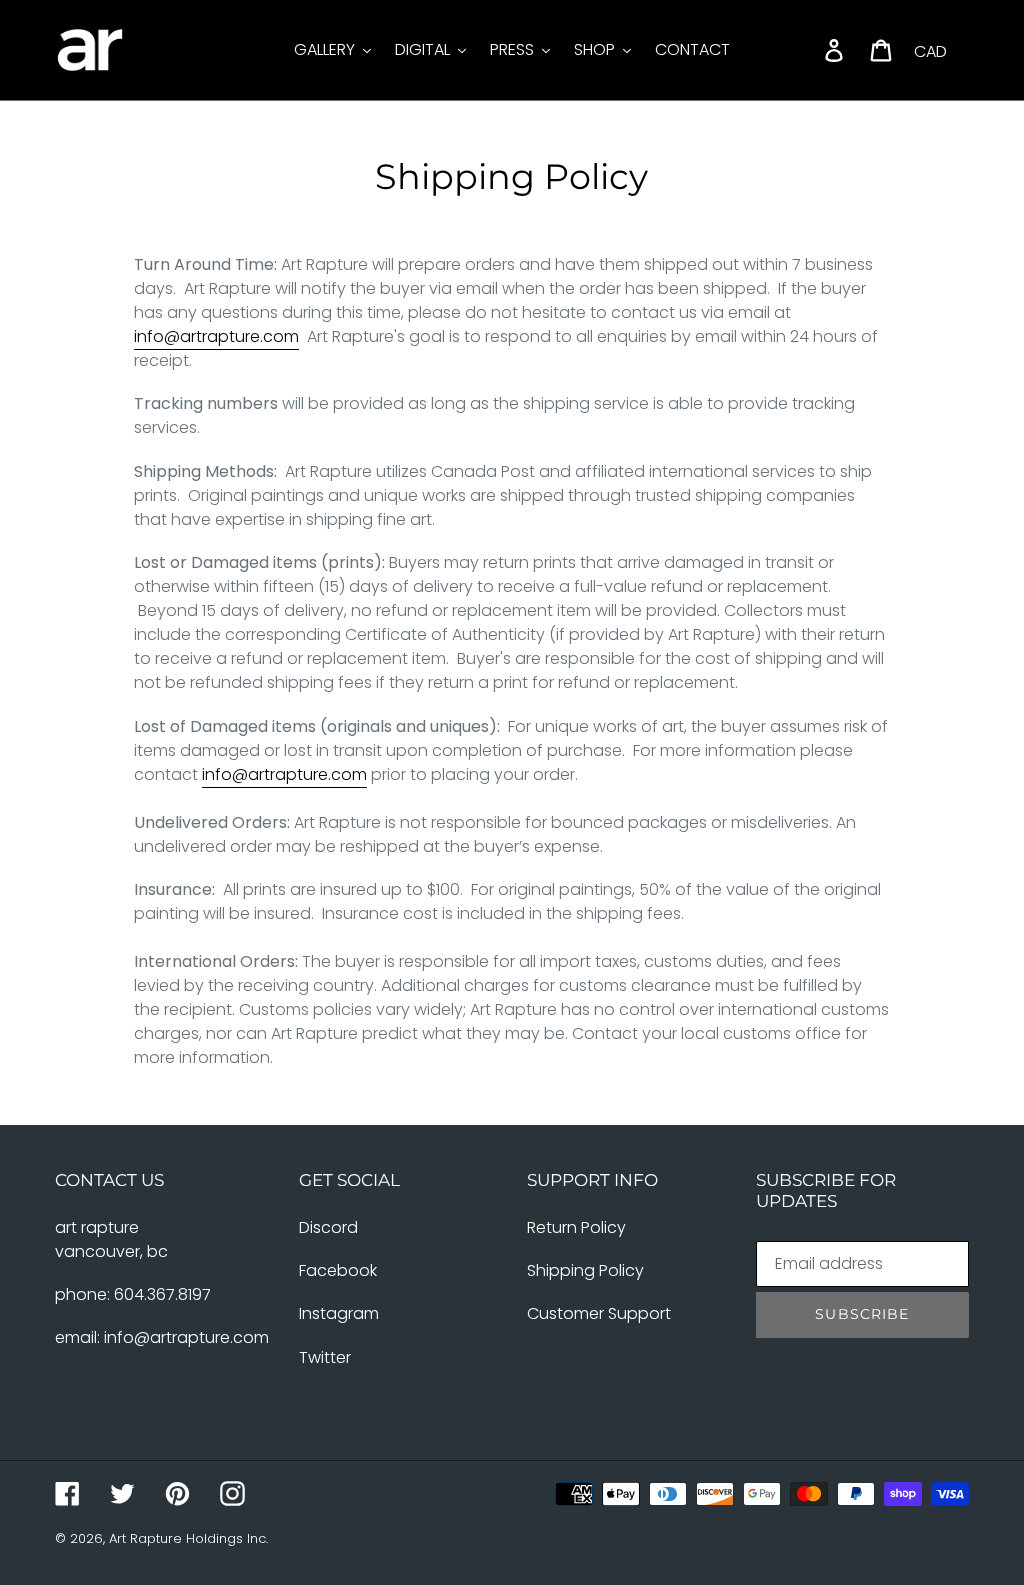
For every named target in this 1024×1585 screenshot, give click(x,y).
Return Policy (576, 1227)
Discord (328, 1227)
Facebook (338, 1270)
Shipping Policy (585, 1270)
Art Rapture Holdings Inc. (188, 1538)
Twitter (325, 1357)
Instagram (339, 1313)
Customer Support (599, 1313)
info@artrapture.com (216, 336)
